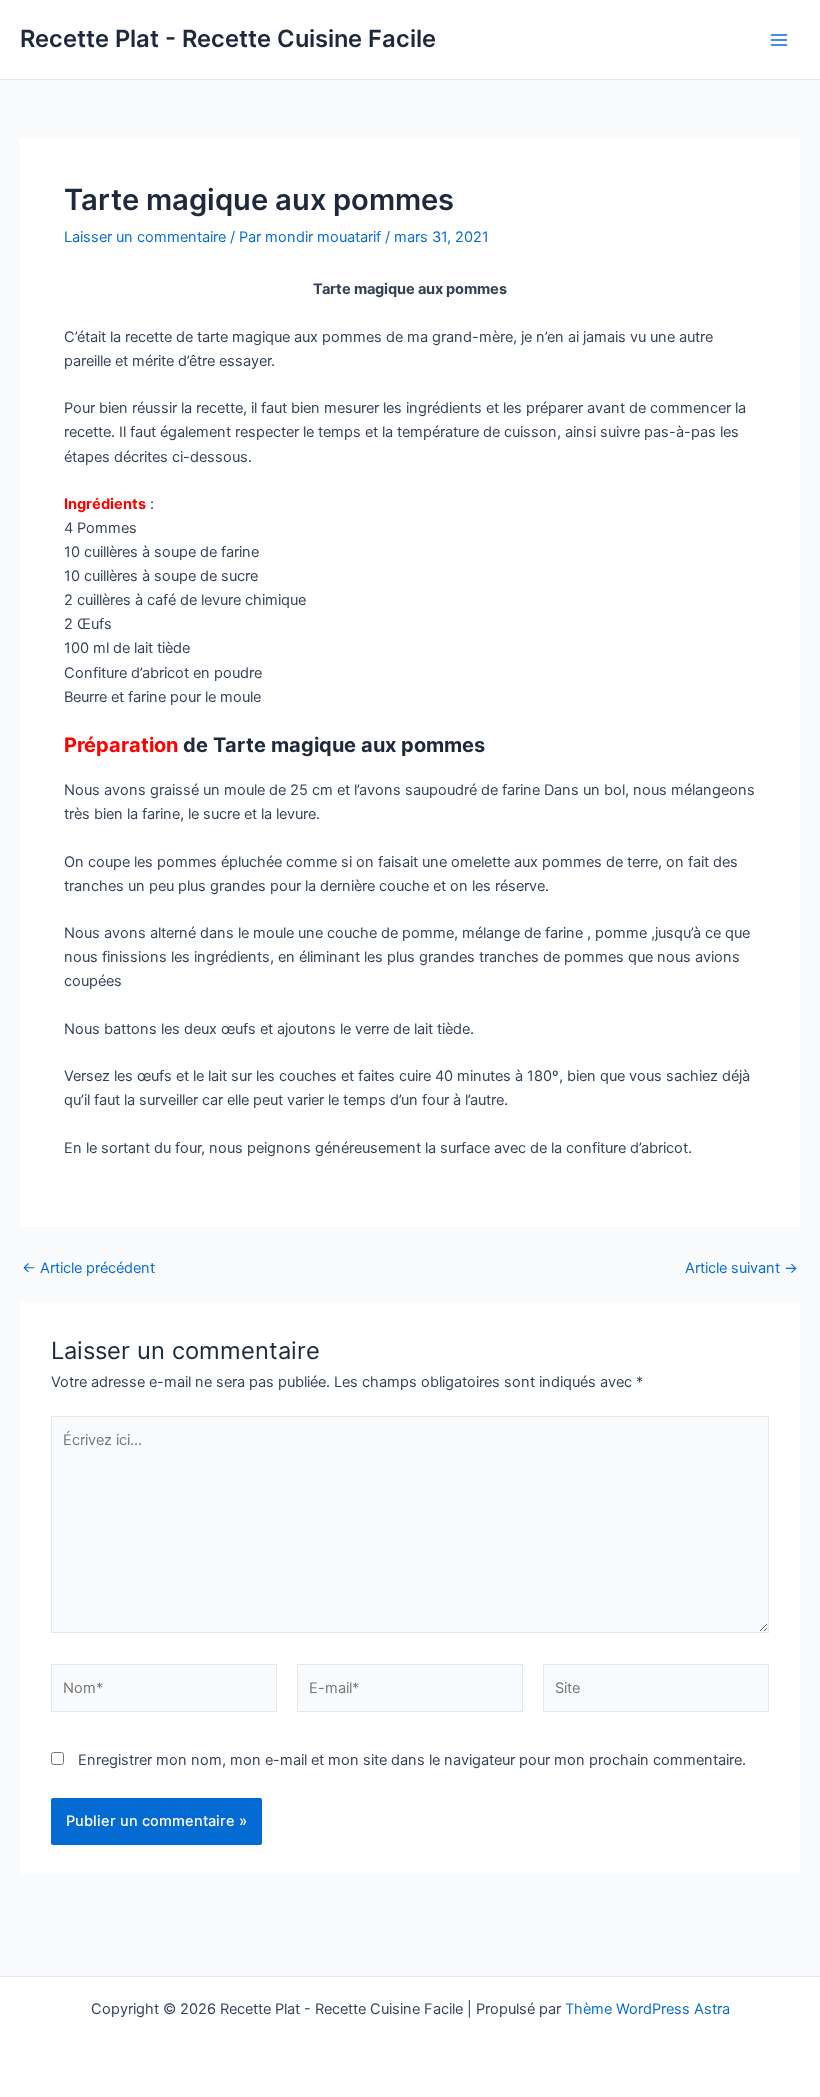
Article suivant (741, 1268)
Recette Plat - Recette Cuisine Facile (228, 38)
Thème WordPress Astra (647, 2009)
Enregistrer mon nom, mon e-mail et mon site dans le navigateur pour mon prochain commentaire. (412, 1760)
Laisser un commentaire (145, 237)
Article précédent (88, 1268)
